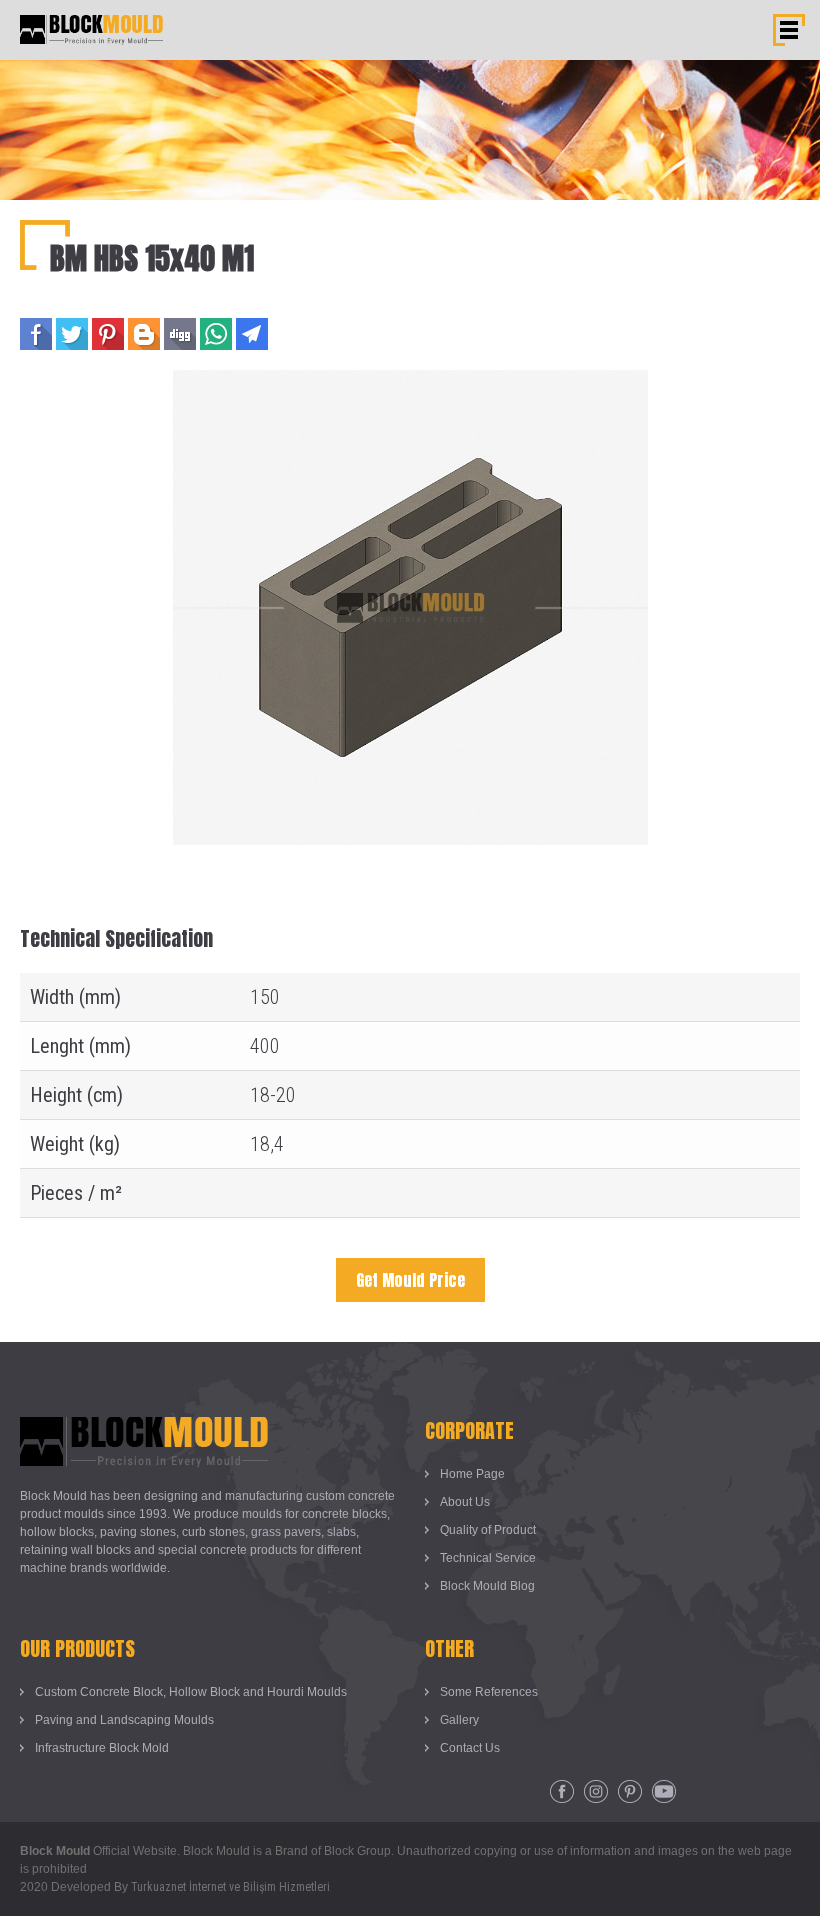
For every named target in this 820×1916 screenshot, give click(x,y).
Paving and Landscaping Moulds (124, 1720)
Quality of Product (488, 1530)
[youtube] (664, 1792)
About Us (465, 1502)
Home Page (472, 1474)
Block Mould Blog (487, 1586)
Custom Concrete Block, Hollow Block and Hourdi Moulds (191, 1692)
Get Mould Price (410, 1280)
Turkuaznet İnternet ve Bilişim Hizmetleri (230, 1887)
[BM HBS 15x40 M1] (410, 383)
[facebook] (562, 1792)
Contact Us (470, 1748)
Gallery (459, 1720)
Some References (489, 1692)
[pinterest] (630, 1792)
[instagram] (596, 1792)
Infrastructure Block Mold (102, 1748)
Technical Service (488, 1558)
